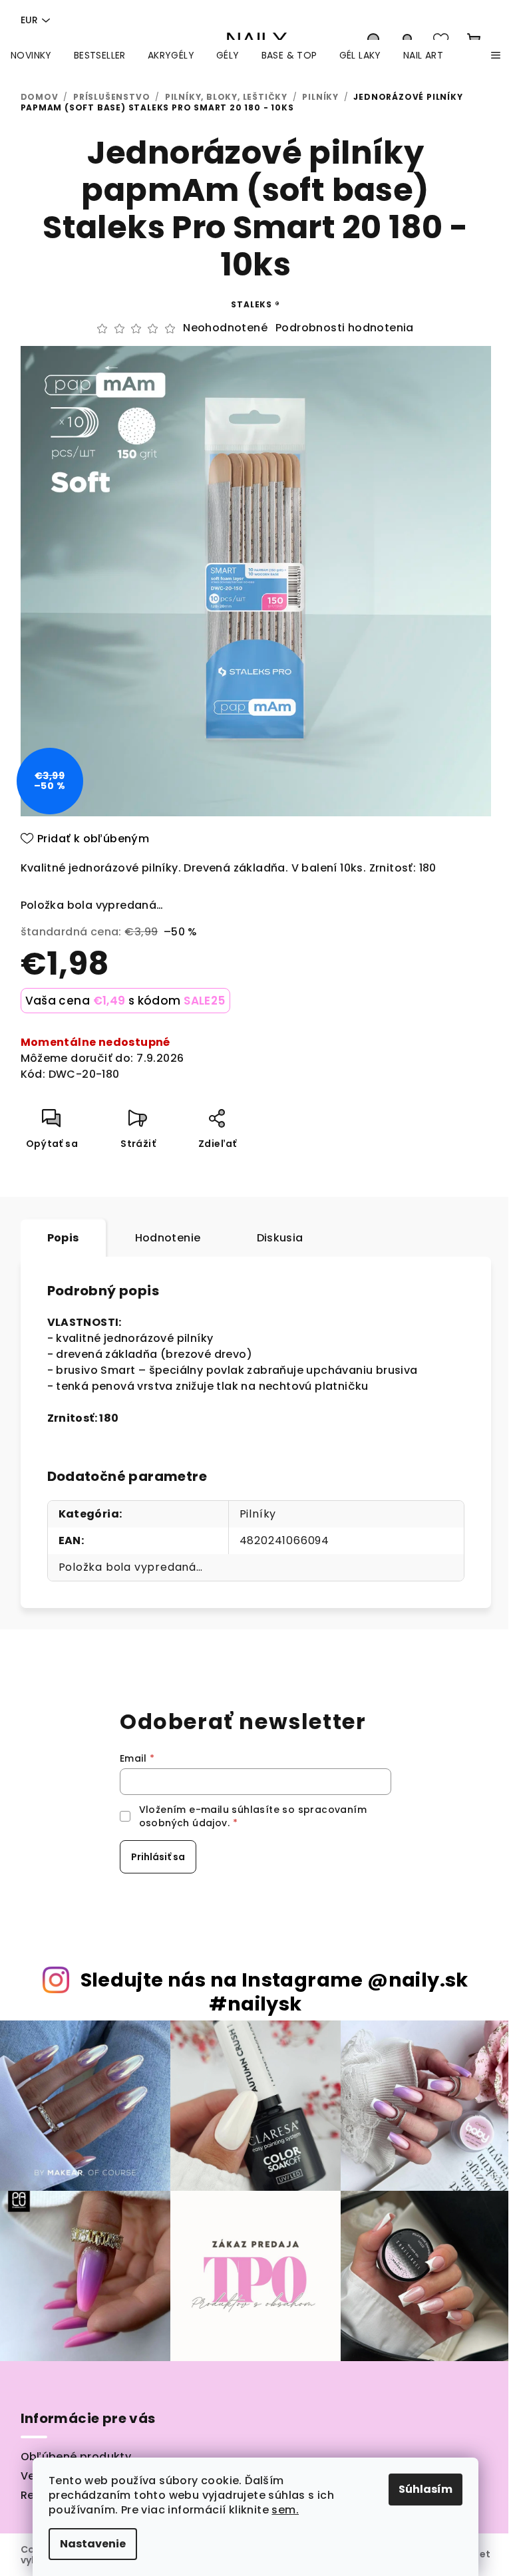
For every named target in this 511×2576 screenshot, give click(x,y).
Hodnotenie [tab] (168, 1238)
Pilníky (258, 1514)
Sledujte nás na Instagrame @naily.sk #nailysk (274, 1992)
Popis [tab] (63, 1238)
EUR (29, 20)
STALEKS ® (255, 304)
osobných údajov (183, 1823)
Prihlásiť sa (158, 1857)
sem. (285, 2510)
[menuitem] (31, 55)
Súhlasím (426, 2489)
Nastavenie (93, 2544)
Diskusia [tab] (280, 1238)
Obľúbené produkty (76, 2457)
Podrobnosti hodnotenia (345, 328)
